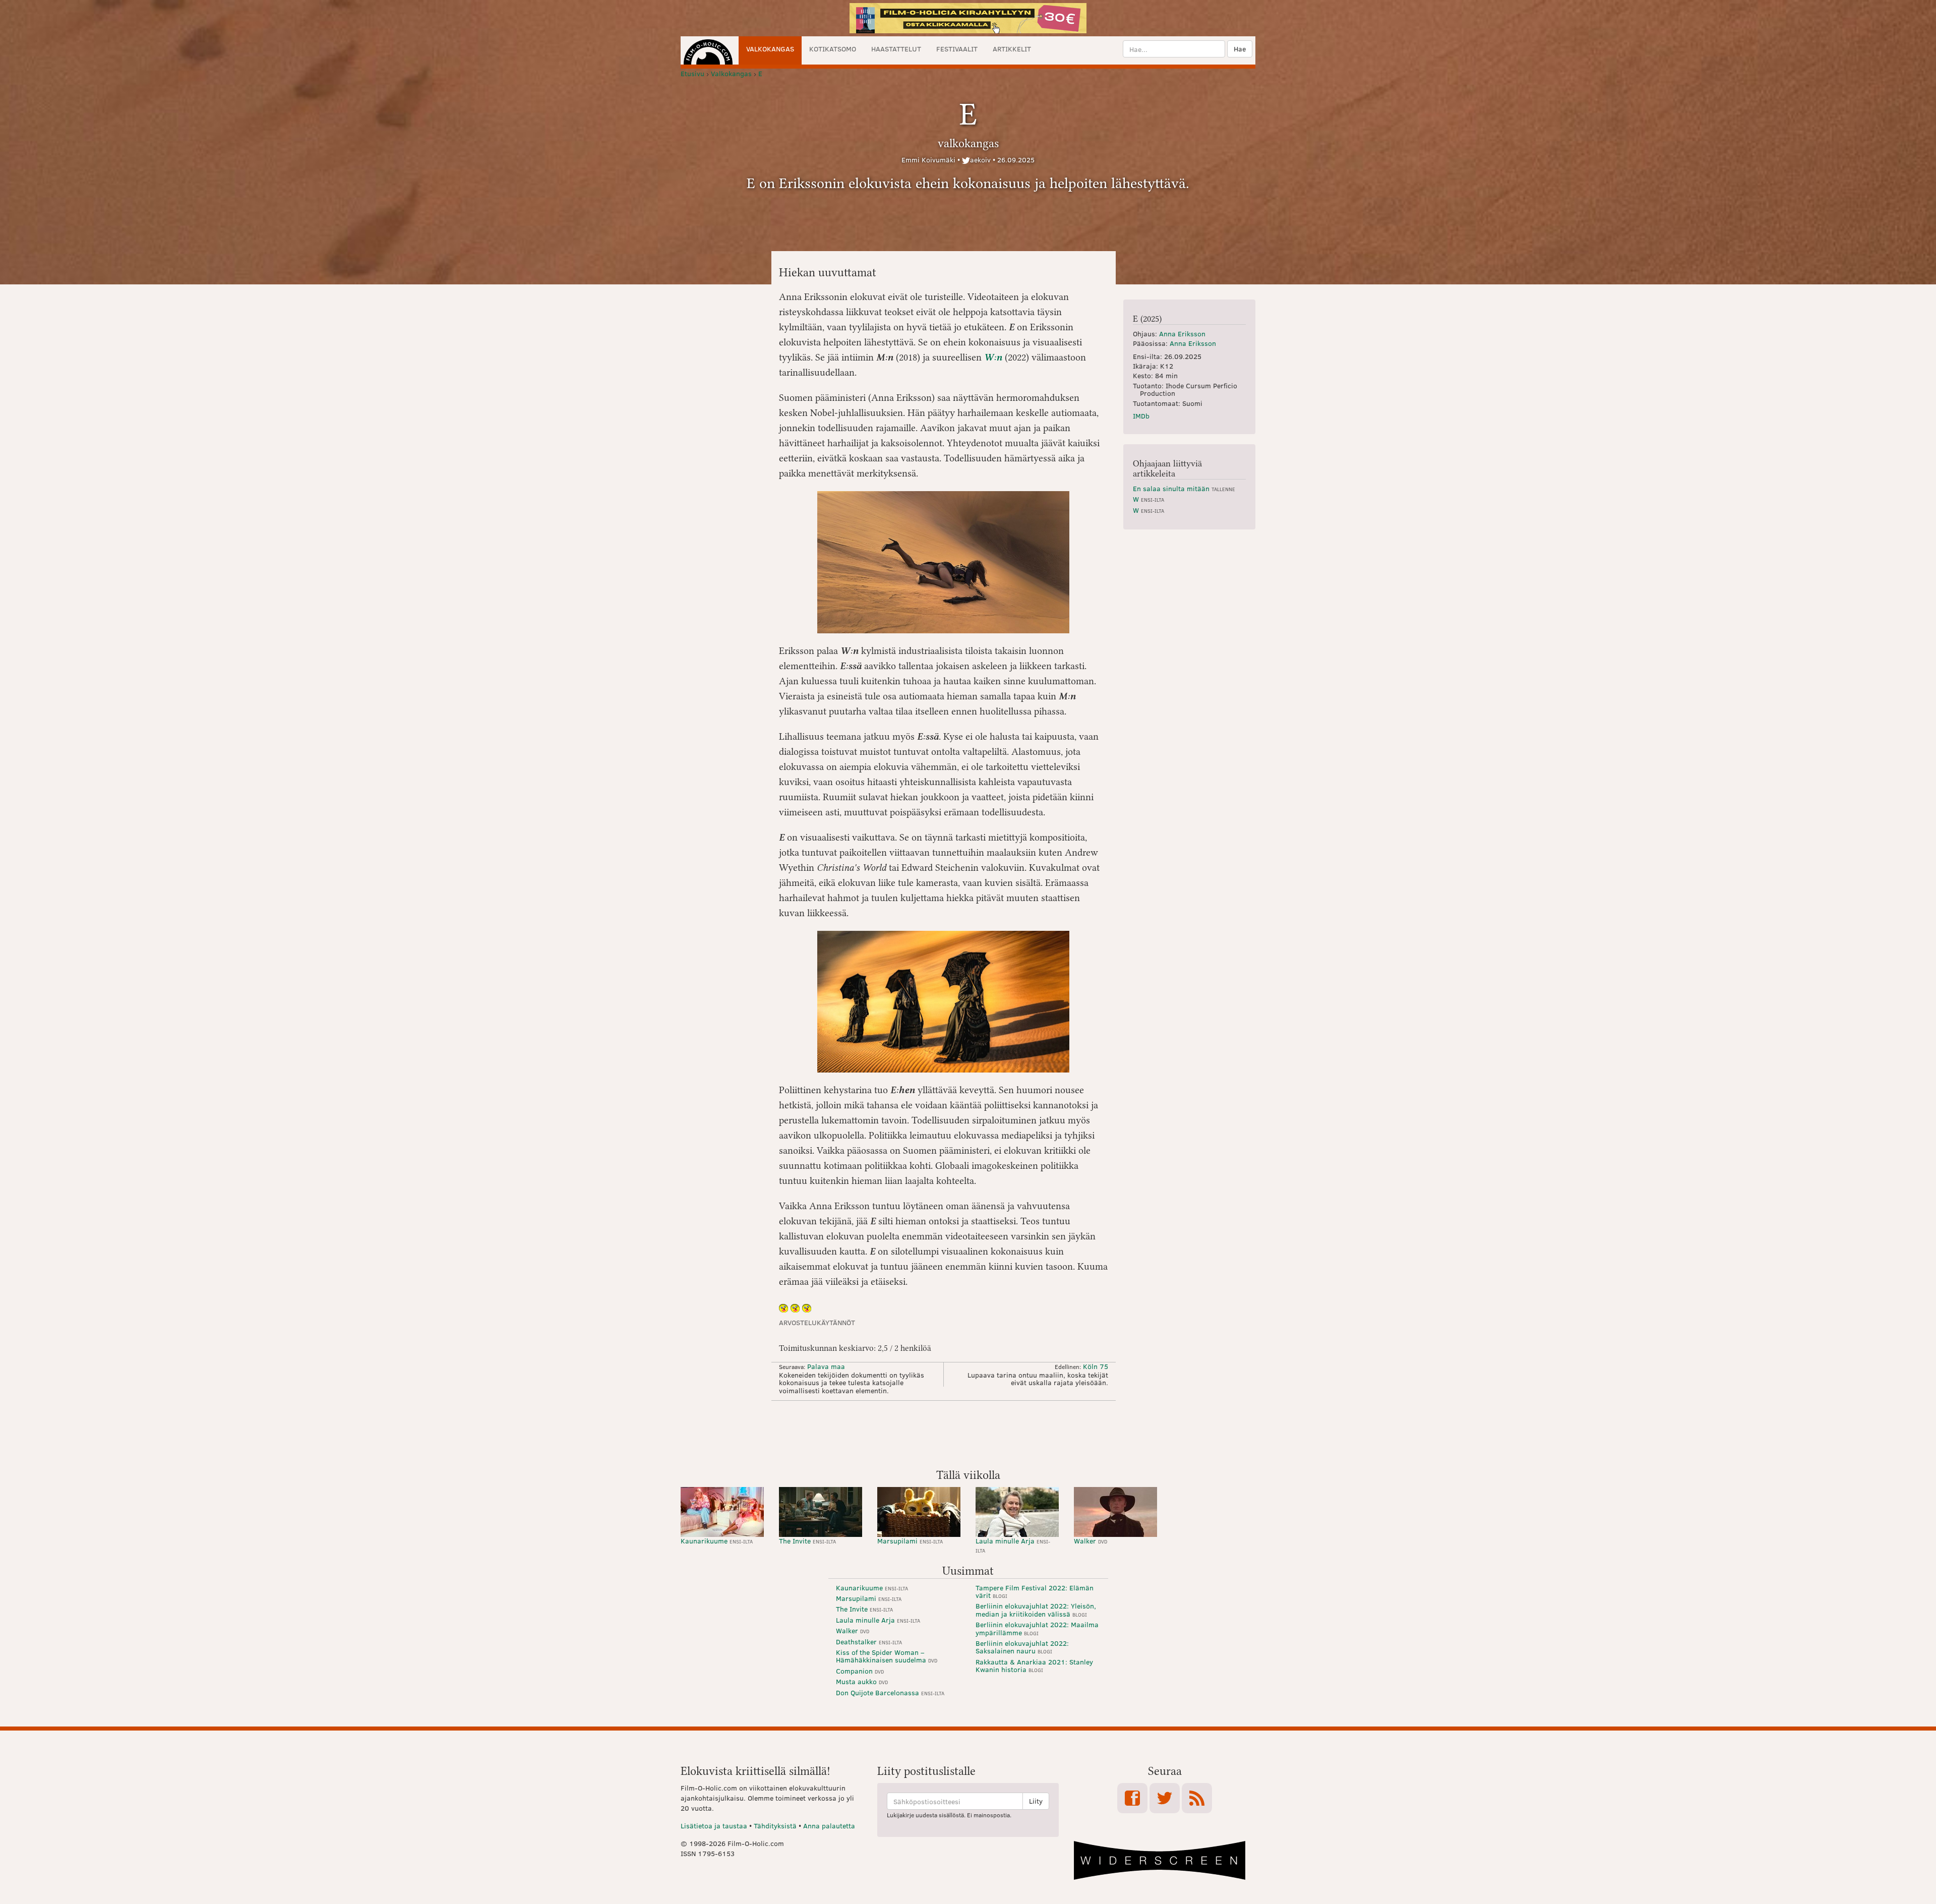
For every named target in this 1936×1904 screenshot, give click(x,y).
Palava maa (826, 1366)
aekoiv (980, 160)
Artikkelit (1012, 49)
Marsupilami (910, 1541)
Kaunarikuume (717, 1541)
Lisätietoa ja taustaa (714, 1826)
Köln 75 (1096, 1366)
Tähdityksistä (775, 1826)
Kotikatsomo (833, 49)
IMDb (1141, 416)
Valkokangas (770, 49)
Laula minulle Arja (1013, 1545)
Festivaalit (957, 49)
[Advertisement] (968, 1434)
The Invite (807, 1541)
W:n (993, 357)
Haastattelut (896, 49)
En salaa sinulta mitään (1184, 488)
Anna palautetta (829, 1826)
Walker (1091, 1541)
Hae (1240, 49)
